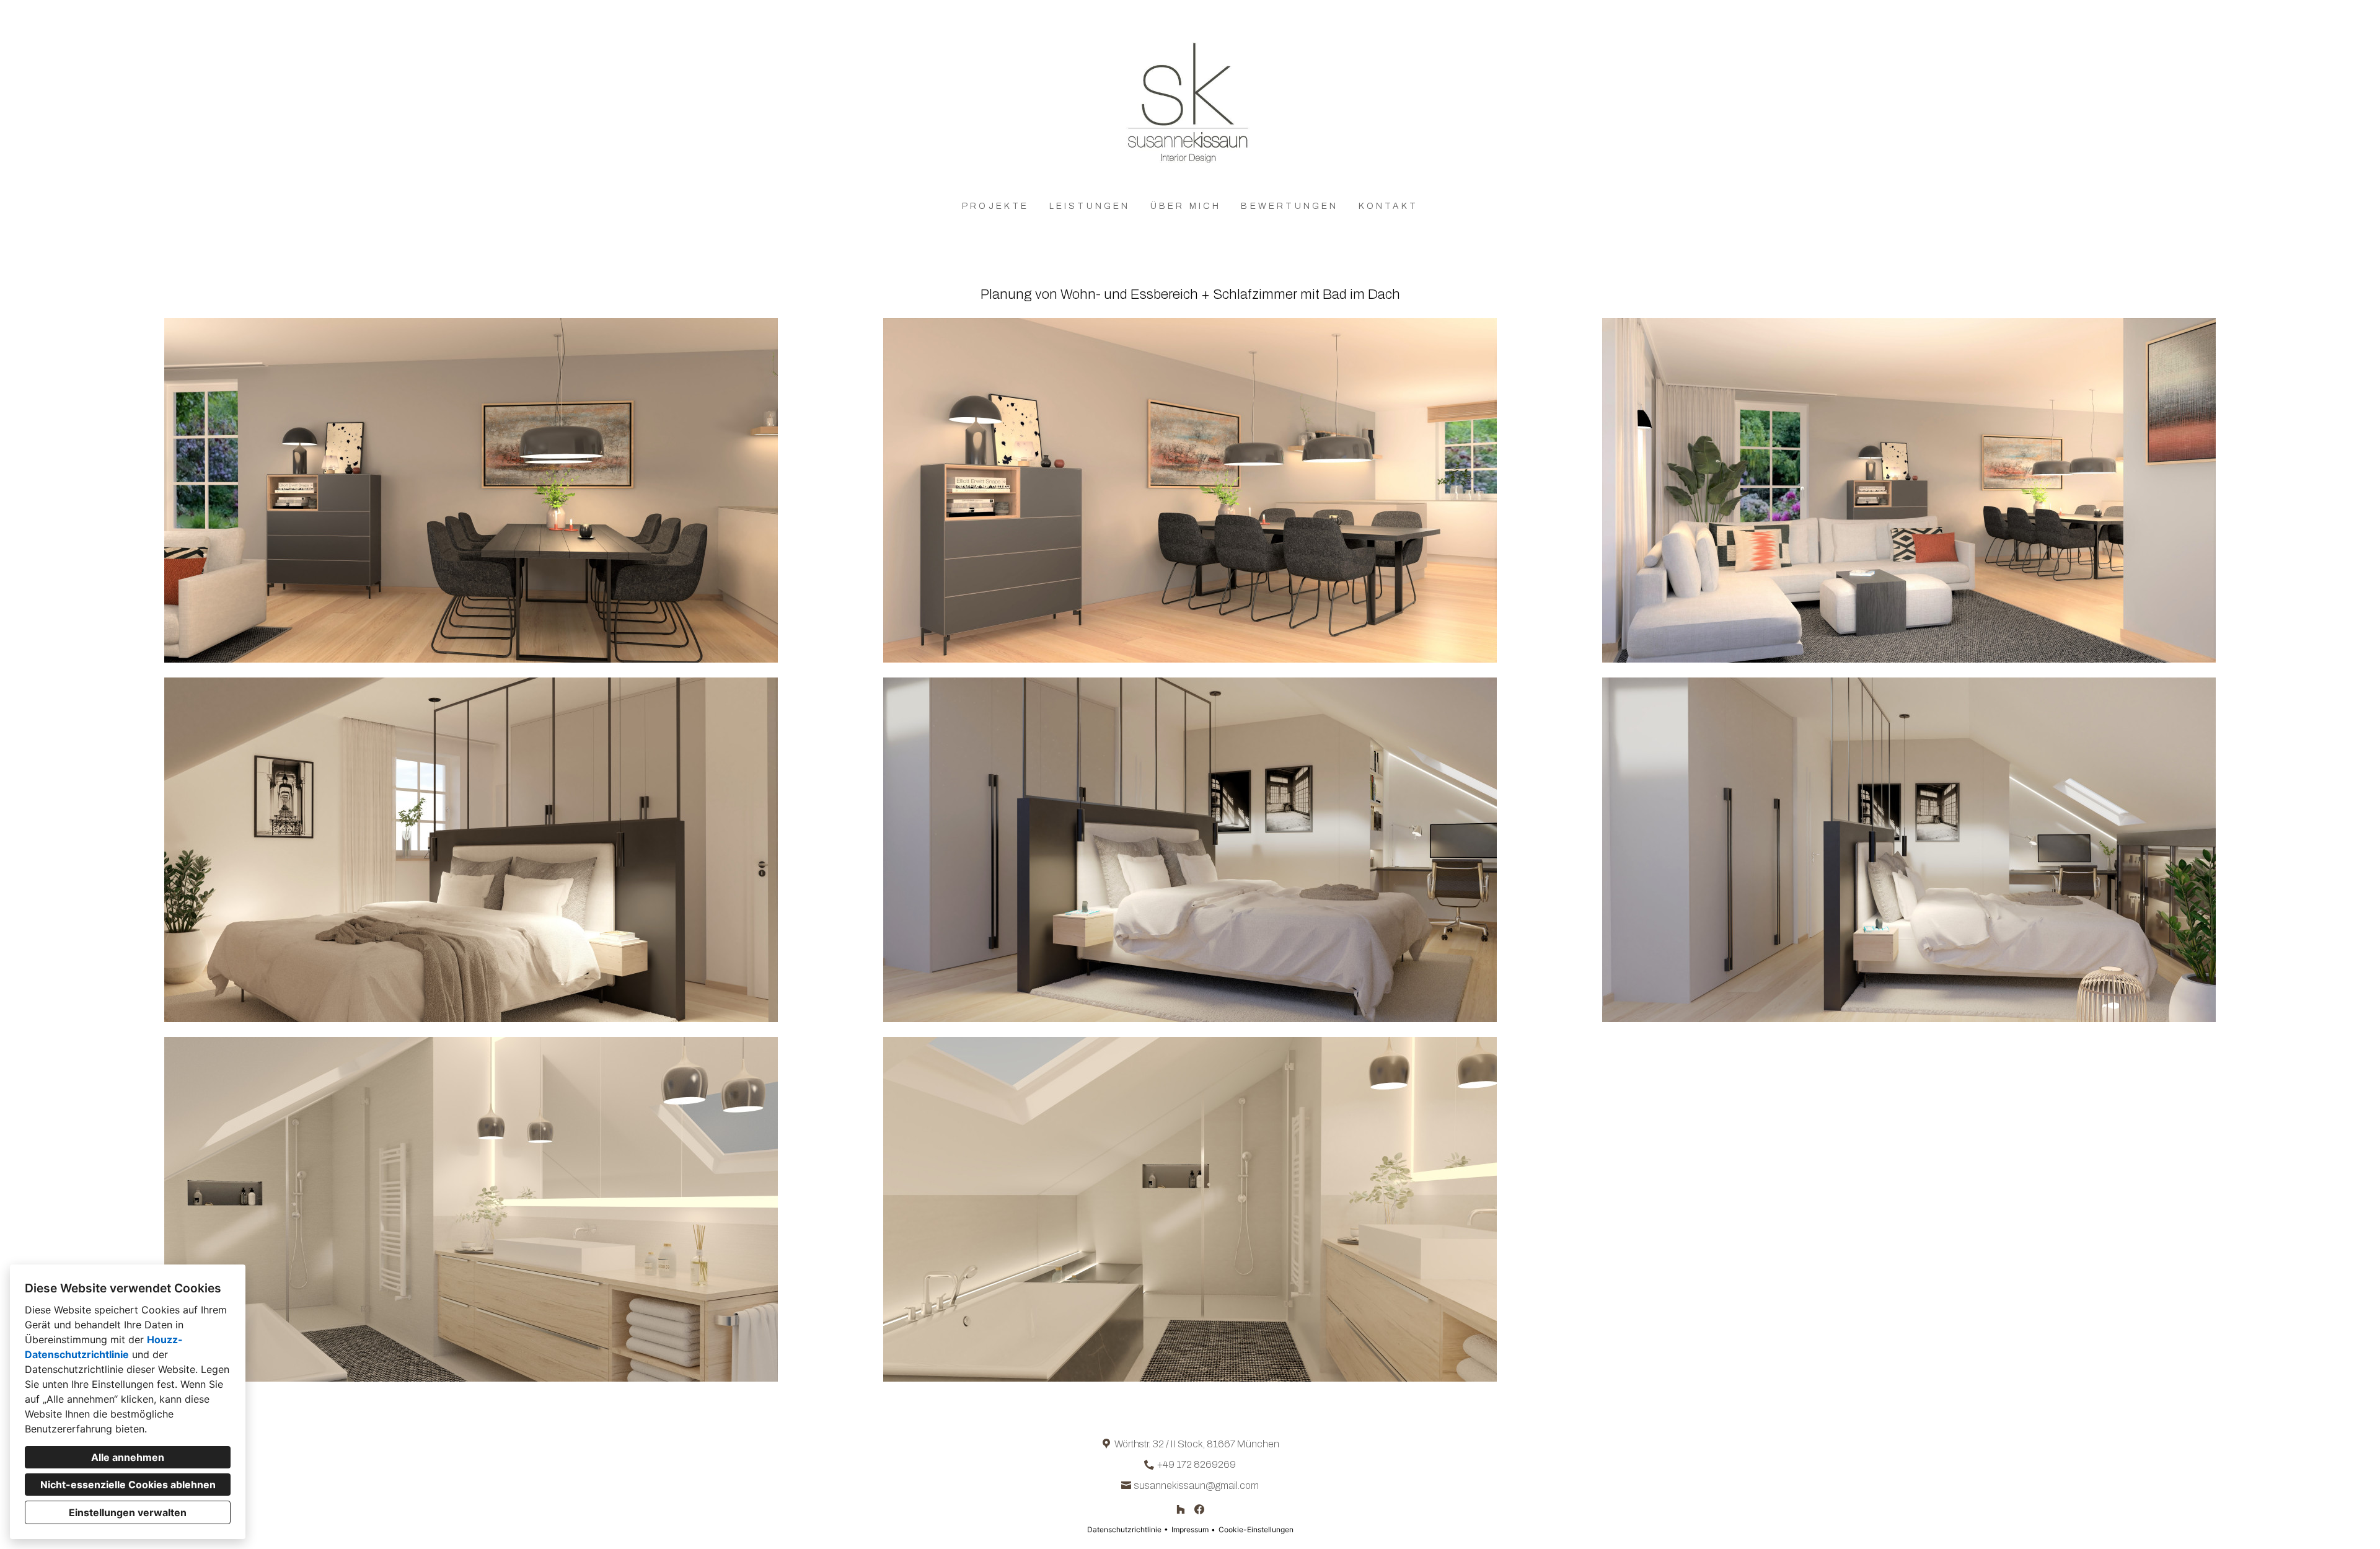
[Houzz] (1180, 1509)
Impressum (1190, 1529)
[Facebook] (1200, 1509)
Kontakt (1388, 206)
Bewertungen (1289, 206)
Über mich (1186, 206)
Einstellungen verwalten (128, 1512)
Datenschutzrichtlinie (1124, 1529)
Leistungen (1090, 206)
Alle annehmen (128, 1457)
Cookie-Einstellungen (1256, 1529)
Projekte (996, 206)
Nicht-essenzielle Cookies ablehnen (128, 1485)
